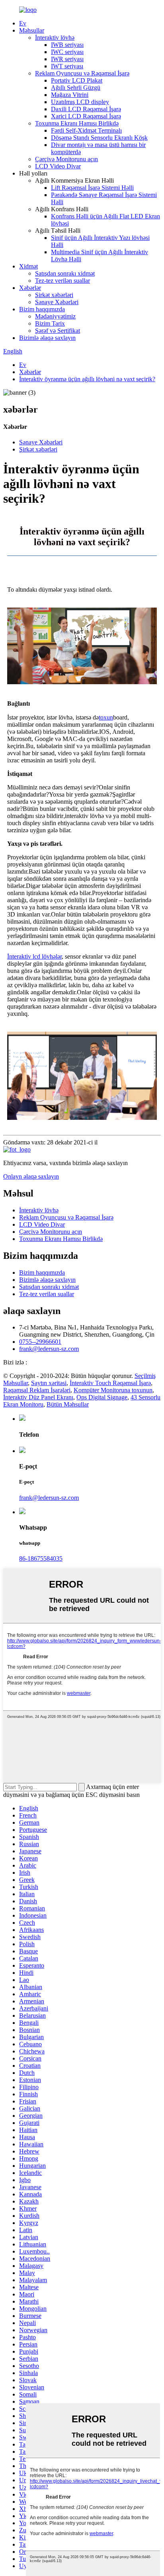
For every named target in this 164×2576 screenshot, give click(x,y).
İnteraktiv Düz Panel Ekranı (38, 1397)
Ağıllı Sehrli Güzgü (76, 88)
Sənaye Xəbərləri (57, 302)
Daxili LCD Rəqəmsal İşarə (86, 109)
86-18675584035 (41, 1558)
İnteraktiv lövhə (55, 38)
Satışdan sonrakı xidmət (65, 273)
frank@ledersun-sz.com (49, 1349)
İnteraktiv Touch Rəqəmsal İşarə (110, 1383)
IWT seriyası (67, 66)
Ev (23, 23)
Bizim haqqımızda (42, 309)
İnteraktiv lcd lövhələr (34, 956)
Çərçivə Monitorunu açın (66, 159)
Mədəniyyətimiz (55, 316)
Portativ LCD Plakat (77, 80)
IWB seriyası (67, 45)
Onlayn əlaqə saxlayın (31, 1176)
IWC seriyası (67, 52)
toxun (106, 717)
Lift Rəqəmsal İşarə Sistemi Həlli (92, 188)
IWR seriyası (67, 59)
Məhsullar (32, 30)
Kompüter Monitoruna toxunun (113, 1390)
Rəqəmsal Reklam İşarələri (37, 1390)
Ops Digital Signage (102, 1397)
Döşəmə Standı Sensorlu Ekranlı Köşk (99, 138)
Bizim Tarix (50, 323)
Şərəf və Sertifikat (58, 331)
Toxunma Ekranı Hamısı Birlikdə (77, 123)
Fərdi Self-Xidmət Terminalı (86, 130)
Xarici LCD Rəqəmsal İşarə (86, 116)
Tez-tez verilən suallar (62, 281)
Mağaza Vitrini (70, 95)
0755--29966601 (40, 1342)
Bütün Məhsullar (68, 1404)
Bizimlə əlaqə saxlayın (47, 338)
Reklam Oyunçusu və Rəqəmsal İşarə (82, 73)
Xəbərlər (30, 288)
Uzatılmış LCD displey (80, 102)
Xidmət (28, 266)
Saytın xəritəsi (49, 1383)
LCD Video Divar (58, 166)
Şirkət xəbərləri (54, 295)
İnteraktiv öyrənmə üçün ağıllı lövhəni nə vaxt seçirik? (87, 379)
